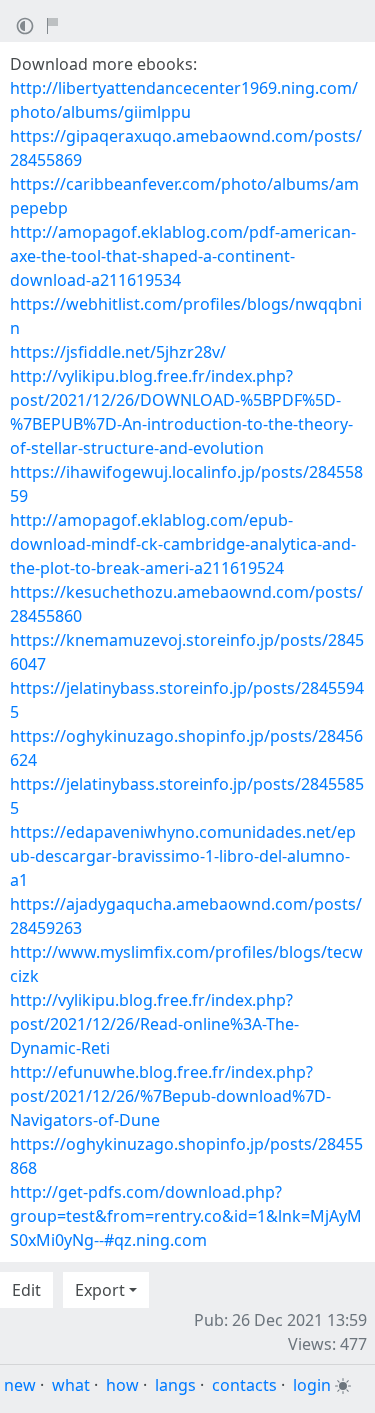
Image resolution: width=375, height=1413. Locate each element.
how (122, 1385)
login (312, 1385)
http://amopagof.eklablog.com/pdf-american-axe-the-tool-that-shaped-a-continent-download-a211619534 (183, 256)
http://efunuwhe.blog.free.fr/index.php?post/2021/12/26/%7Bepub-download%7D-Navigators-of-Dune (170, 1096)
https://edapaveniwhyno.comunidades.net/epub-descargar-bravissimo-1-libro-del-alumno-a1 (183, 856)
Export (100, 1290)
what (71, 1385)
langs (175, 1385)
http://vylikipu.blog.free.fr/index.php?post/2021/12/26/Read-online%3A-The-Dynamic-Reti (154, 1024)
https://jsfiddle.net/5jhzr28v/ (118, 352)
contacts (244, 1385)
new (20, 1385)
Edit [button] (26, 1290)
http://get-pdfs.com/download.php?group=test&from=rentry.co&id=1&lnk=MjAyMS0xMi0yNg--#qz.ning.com (186, 1216)
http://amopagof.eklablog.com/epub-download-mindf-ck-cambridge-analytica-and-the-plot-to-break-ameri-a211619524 (183, 544)
